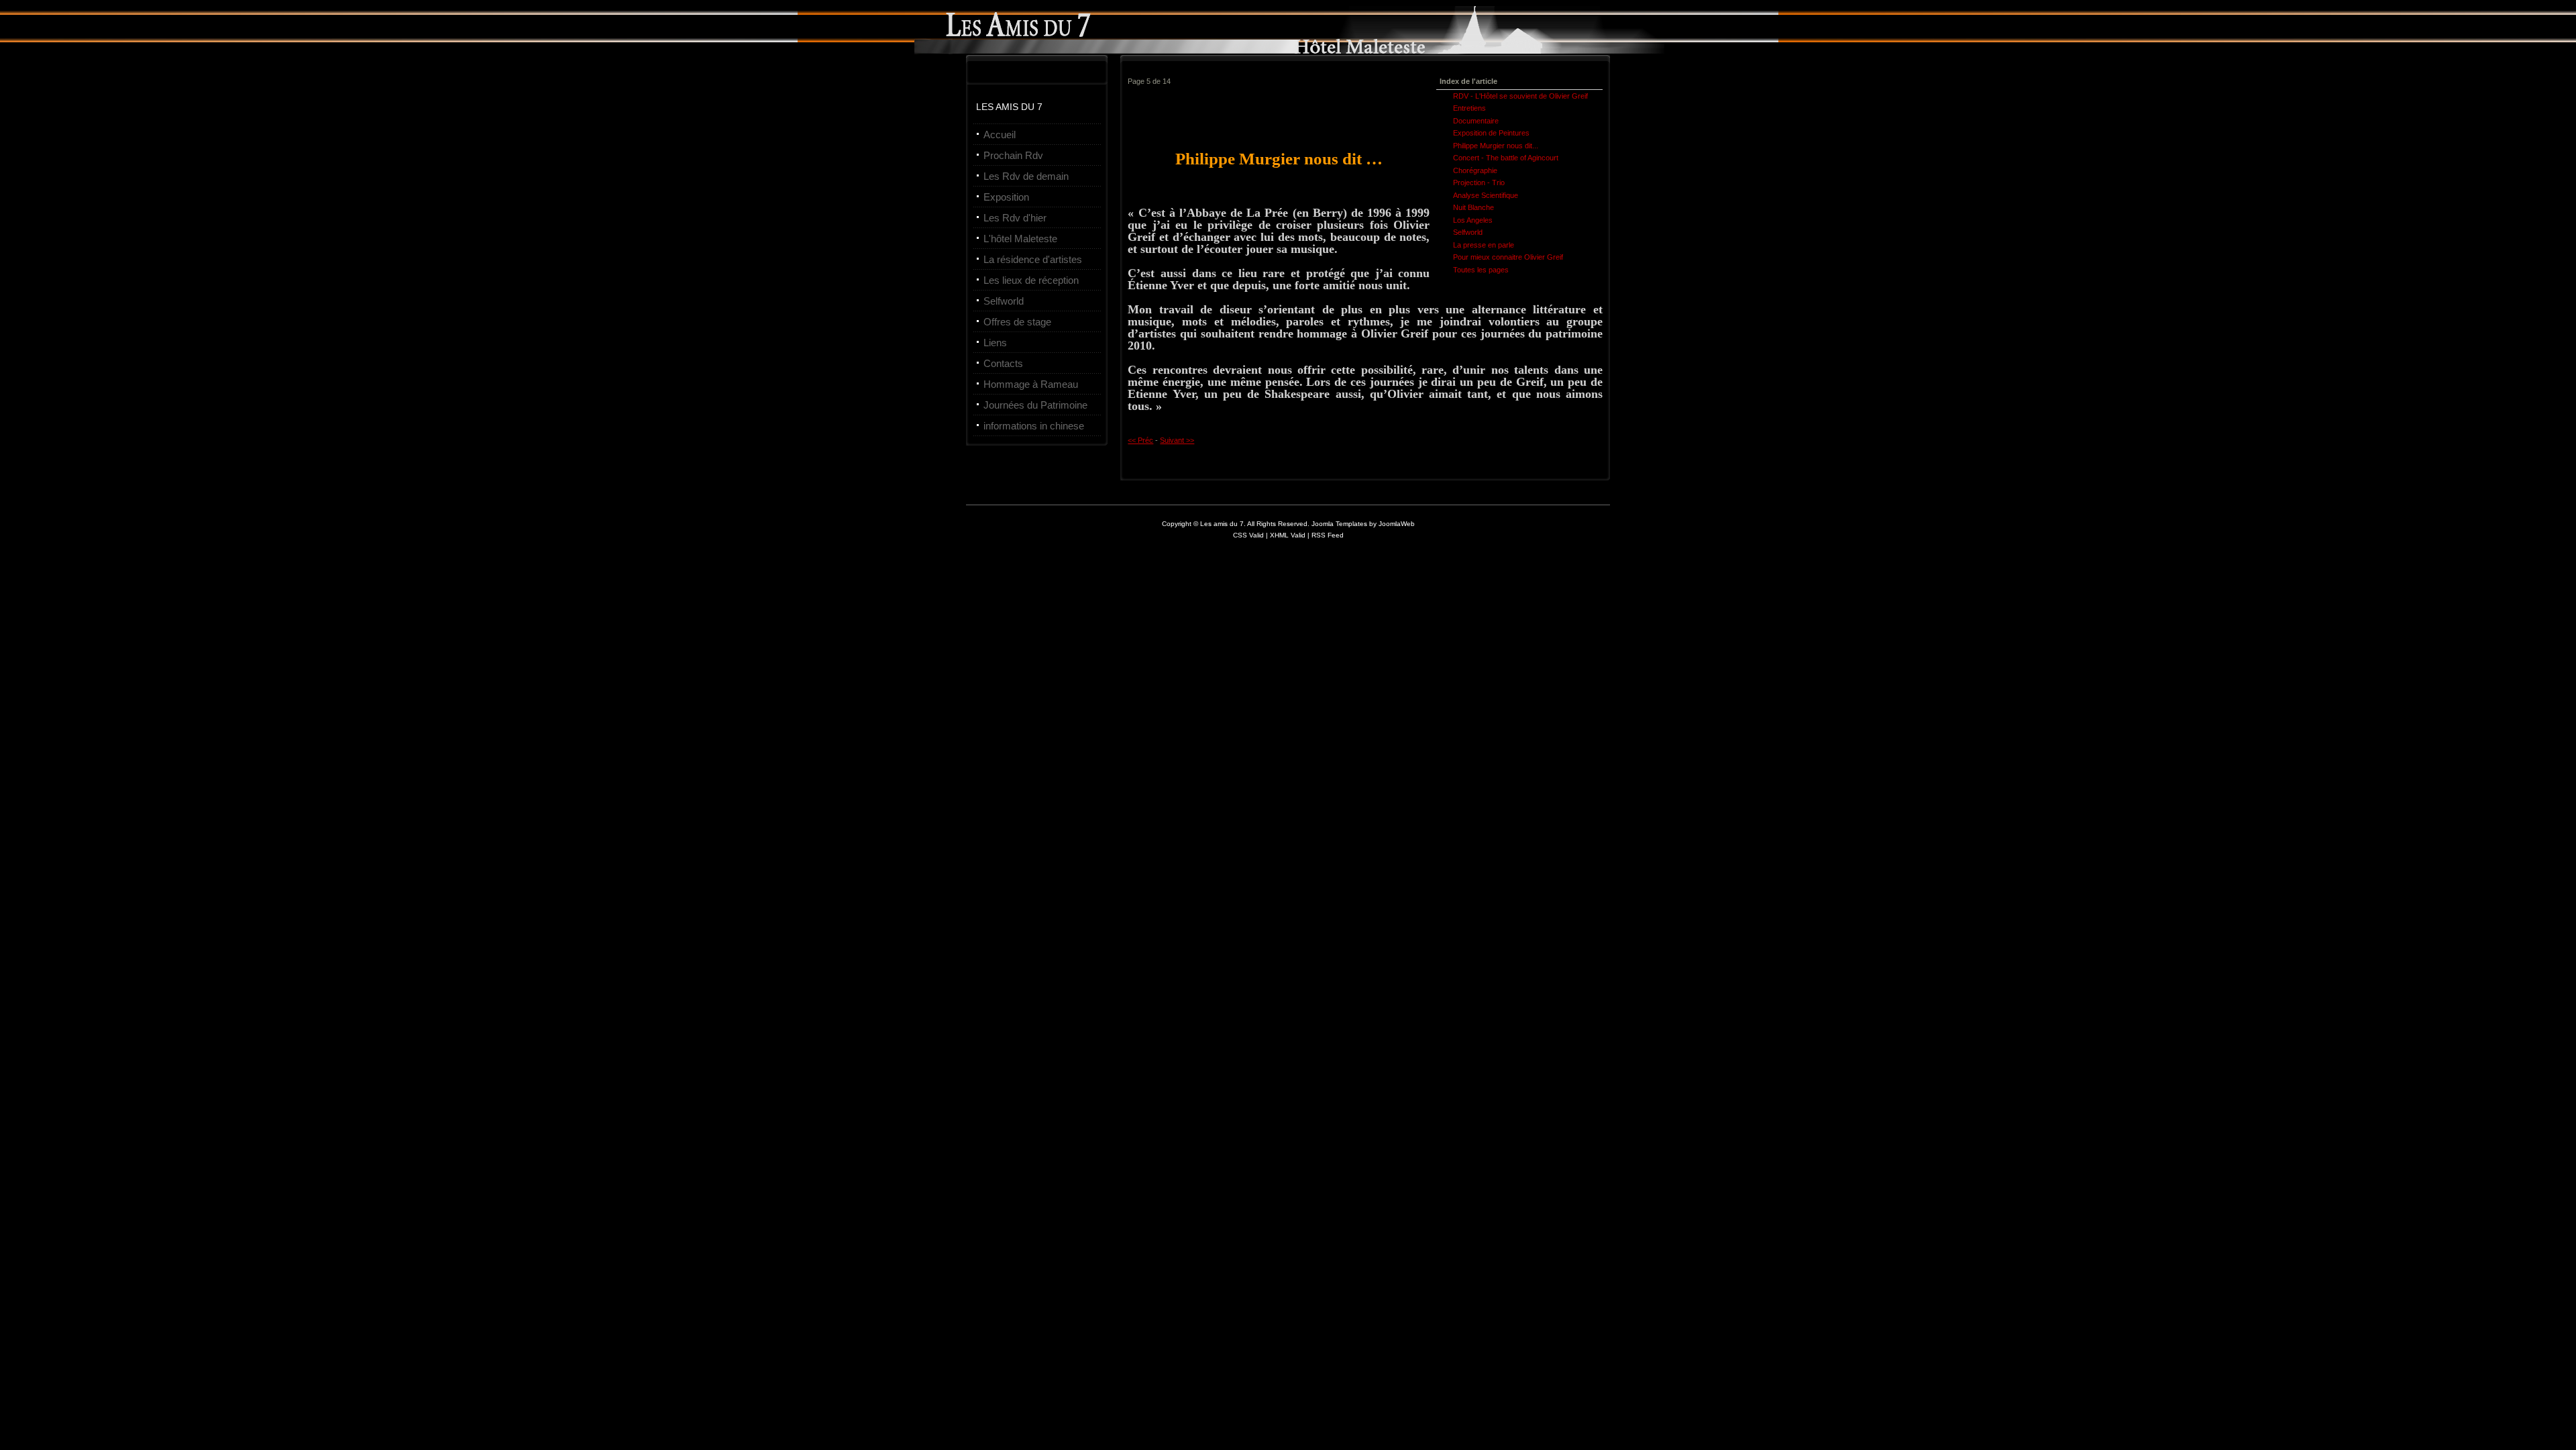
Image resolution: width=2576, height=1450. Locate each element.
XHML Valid (1288, 535)
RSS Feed (1328, 535)
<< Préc (1140, 440)
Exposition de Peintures (1491, 133)
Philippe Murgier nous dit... (1496, 146)
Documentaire (1476, 121)
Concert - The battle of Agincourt (1506, 158)
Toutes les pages (1481, 270)
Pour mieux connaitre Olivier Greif (1508, 257)
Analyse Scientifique (1486, 195)
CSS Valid (1249, 535)
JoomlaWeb (1397, 524)
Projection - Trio (1479, 183)
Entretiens (1469, 108)
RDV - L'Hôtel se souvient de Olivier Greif (1520, 96)
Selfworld (1468, 232)
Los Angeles (1473, 220)
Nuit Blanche (1473, 207)
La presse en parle (1484, 245)
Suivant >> (1177, 440)
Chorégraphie (1475, 170)
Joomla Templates (1339, 524)
